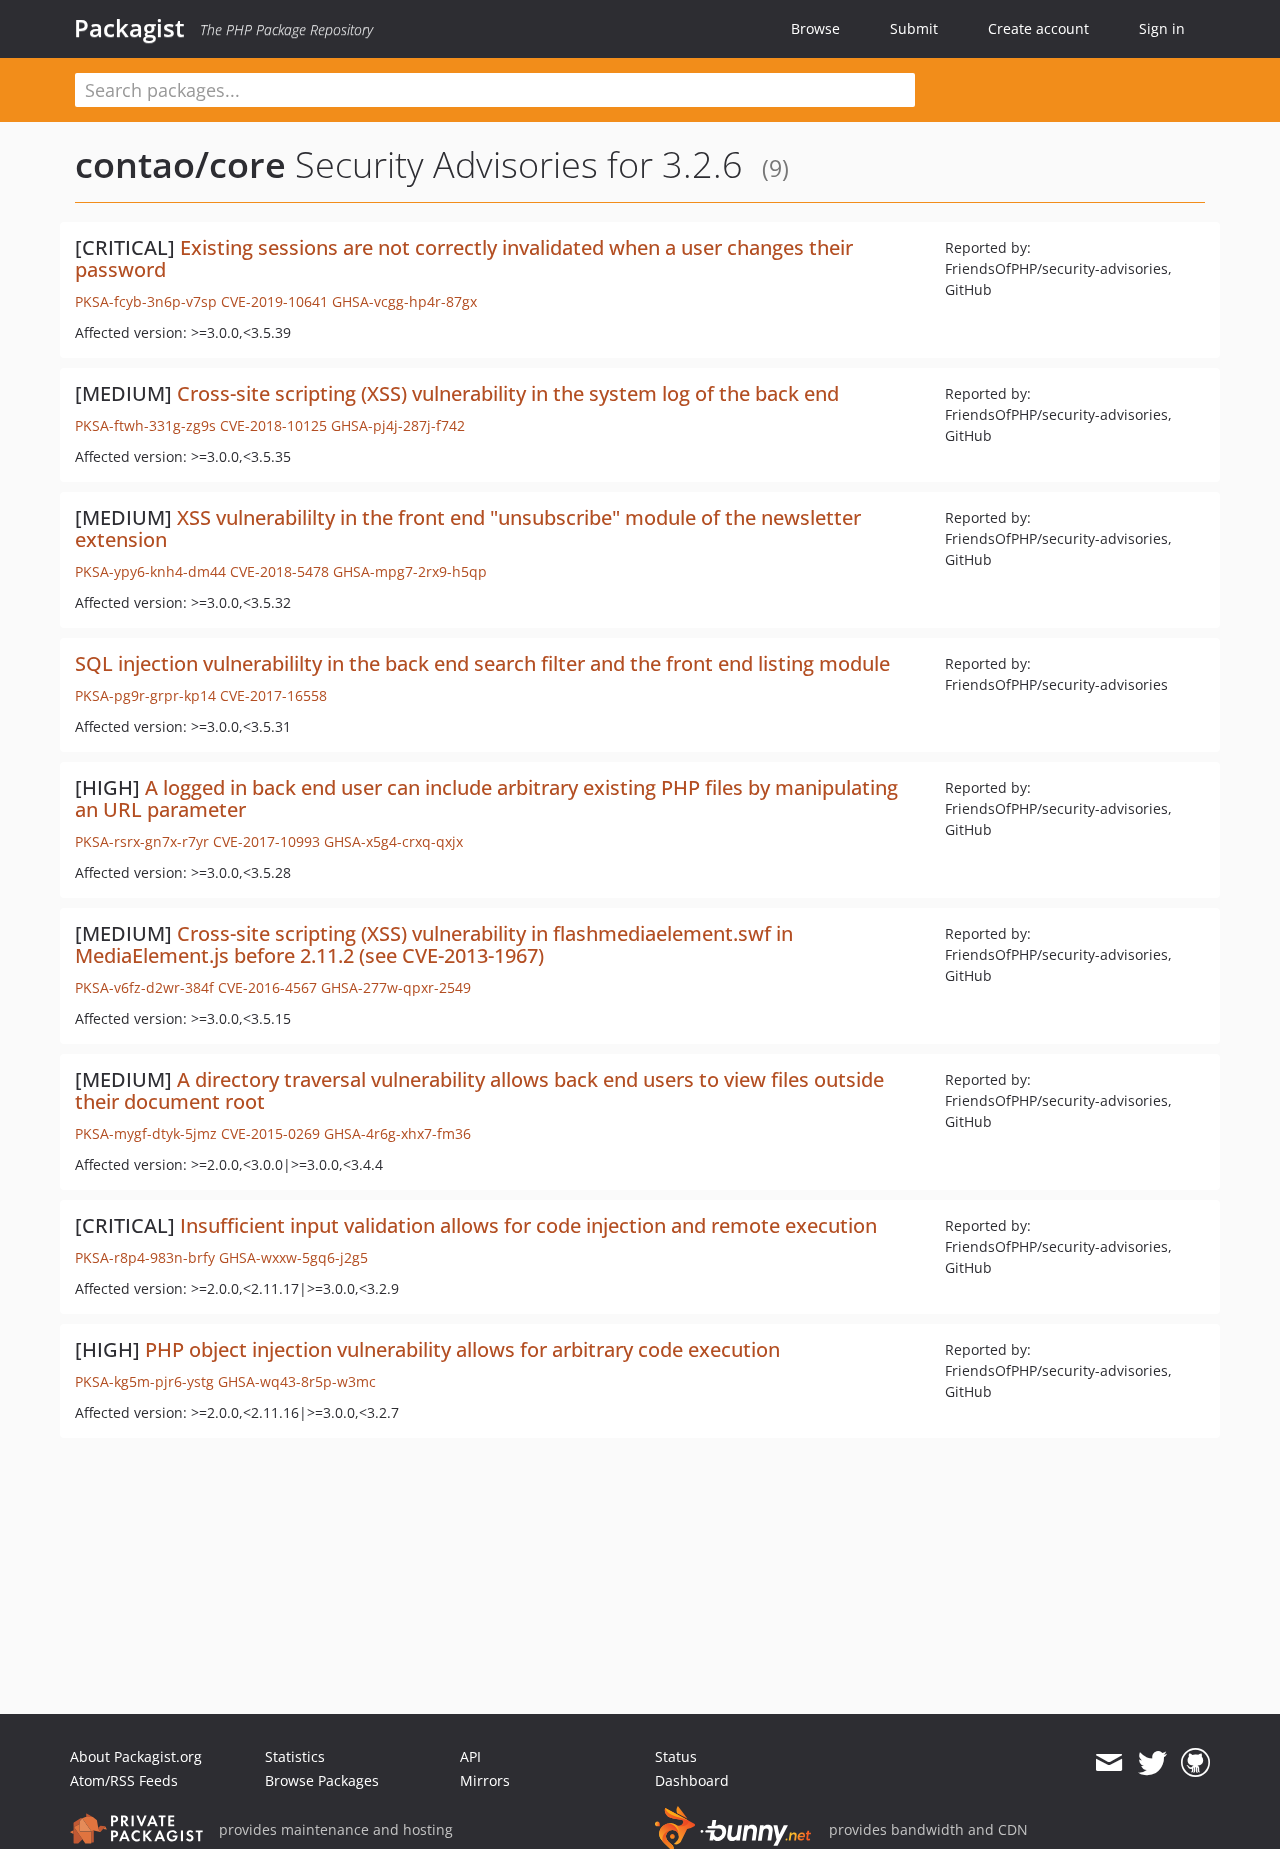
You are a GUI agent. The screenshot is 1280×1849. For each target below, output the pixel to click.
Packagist (129, 28)
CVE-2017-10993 (266, 841)
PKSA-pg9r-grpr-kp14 (145, 695)
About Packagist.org (136, 1756)
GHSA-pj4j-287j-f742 (398, 425)
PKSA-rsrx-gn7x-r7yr (142, 841)
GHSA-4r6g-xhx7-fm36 (397, 1133)
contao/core (180, 164)
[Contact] (1108, 1763)
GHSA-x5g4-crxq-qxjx (393, 841)
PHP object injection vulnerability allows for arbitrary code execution (462, 1349)
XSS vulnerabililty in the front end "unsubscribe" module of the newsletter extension (468, 528)
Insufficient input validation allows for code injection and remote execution (528, 1225)
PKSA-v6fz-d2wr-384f (144, 987)
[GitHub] (1195, 1763)
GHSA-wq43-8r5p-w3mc (297, 1381)
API (470, 1756)
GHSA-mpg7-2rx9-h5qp (410, 571)
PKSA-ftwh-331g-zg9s (145, 425)
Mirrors (485, 1780)
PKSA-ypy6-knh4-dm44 (150, 571)
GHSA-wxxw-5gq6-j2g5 (293, 1257)
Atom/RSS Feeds (124, 1780)
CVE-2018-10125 (273, 425)
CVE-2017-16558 (273, 695)
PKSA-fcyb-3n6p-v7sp (146, 301)
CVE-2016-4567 (267, 987)
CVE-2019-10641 (274, 301)
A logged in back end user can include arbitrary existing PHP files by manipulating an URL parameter (486, 798)
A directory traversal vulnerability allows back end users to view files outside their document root (479, 1090)
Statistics (295, 1756)
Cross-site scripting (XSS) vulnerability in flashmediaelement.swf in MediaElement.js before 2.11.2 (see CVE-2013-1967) (434, 944)
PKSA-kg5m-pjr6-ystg (144, 1381)
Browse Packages (322, 1780)
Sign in (1162, 28)
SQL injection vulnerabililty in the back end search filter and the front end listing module (482, 663)
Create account (1038, 28)
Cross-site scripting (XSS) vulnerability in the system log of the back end (508, 393)
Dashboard (692, 1780)
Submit (914, 28)
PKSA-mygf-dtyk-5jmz (146, 1133)
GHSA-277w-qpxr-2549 (396, 987)
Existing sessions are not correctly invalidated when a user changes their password (464, 258)
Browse (815, 28)
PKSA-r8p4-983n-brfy (145, 1257)
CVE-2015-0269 (270, 1133)
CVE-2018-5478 (279, 571)
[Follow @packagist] (1152, 1763)
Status (676, 1756)
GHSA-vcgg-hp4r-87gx (404, 301)
